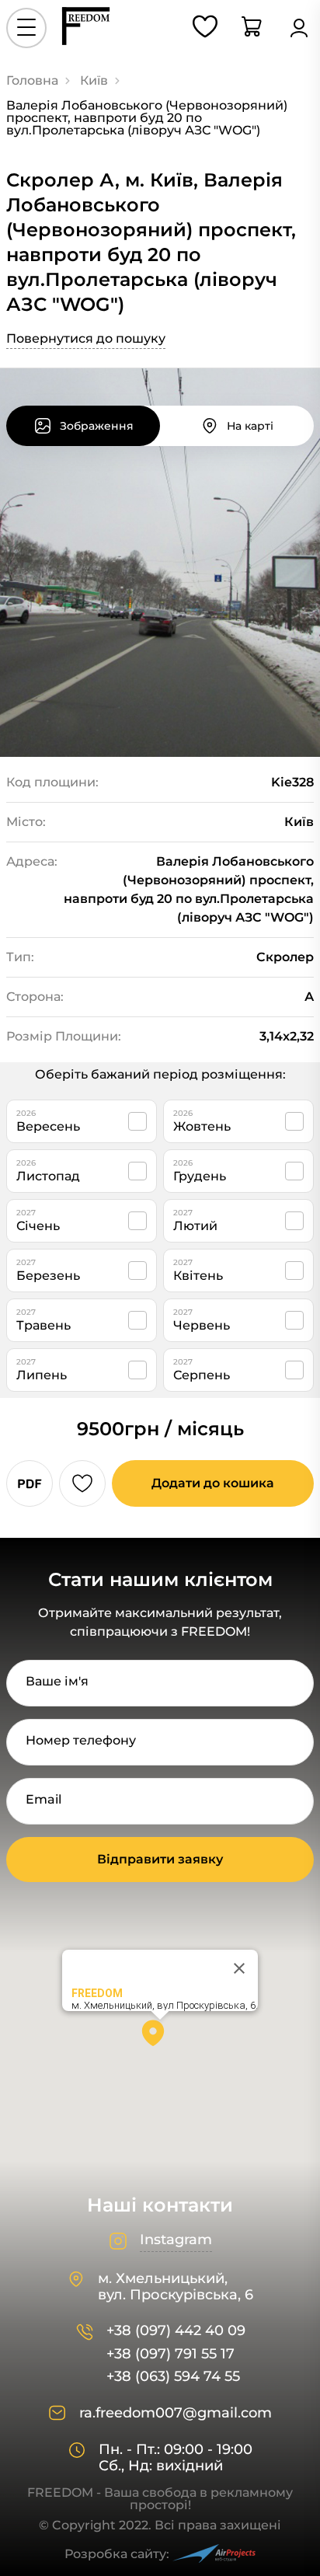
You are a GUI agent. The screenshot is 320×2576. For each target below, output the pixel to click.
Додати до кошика (213, 1483)
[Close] (239, 1968)
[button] (160, 2038)
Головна (32, 80)
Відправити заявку (160, 1859)
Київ (94, 80)
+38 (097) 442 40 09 (176, 2331)
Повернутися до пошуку (86, 338)
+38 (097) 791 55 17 (170, 2354)
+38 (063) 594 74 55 (173, 2377)
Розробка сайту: (117, 2554)
